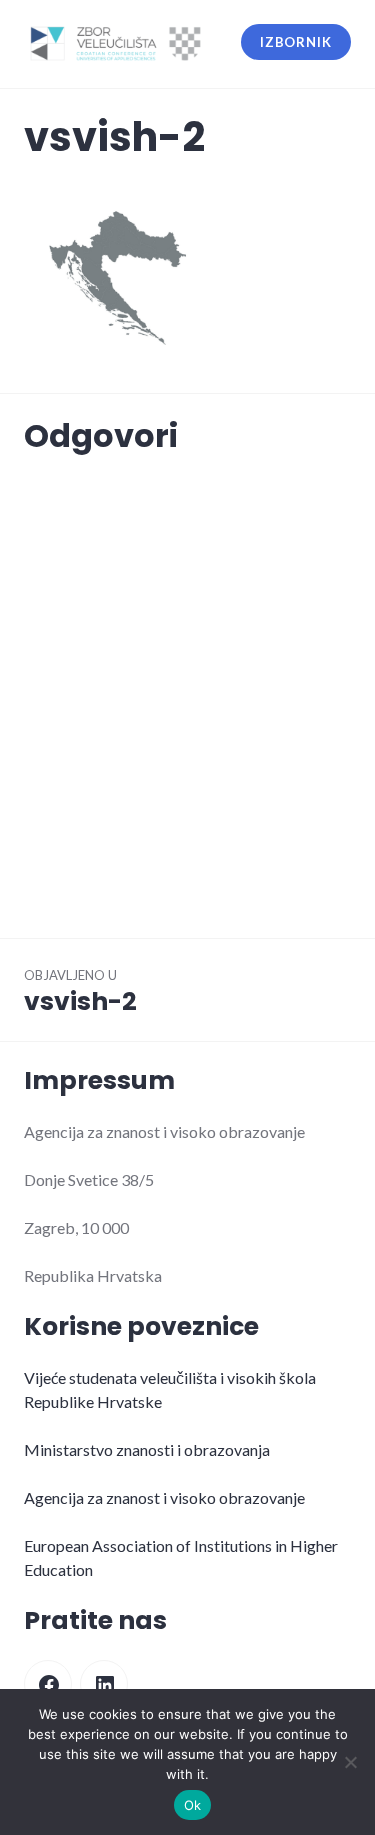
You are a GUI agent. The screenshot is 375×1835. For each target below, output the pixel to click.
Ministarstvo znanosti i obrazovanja (147, 1449)
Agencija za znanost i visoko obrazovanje (164, 1497)
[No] (350, 1762)
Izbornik (296, 42)
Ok (193, 1805)
